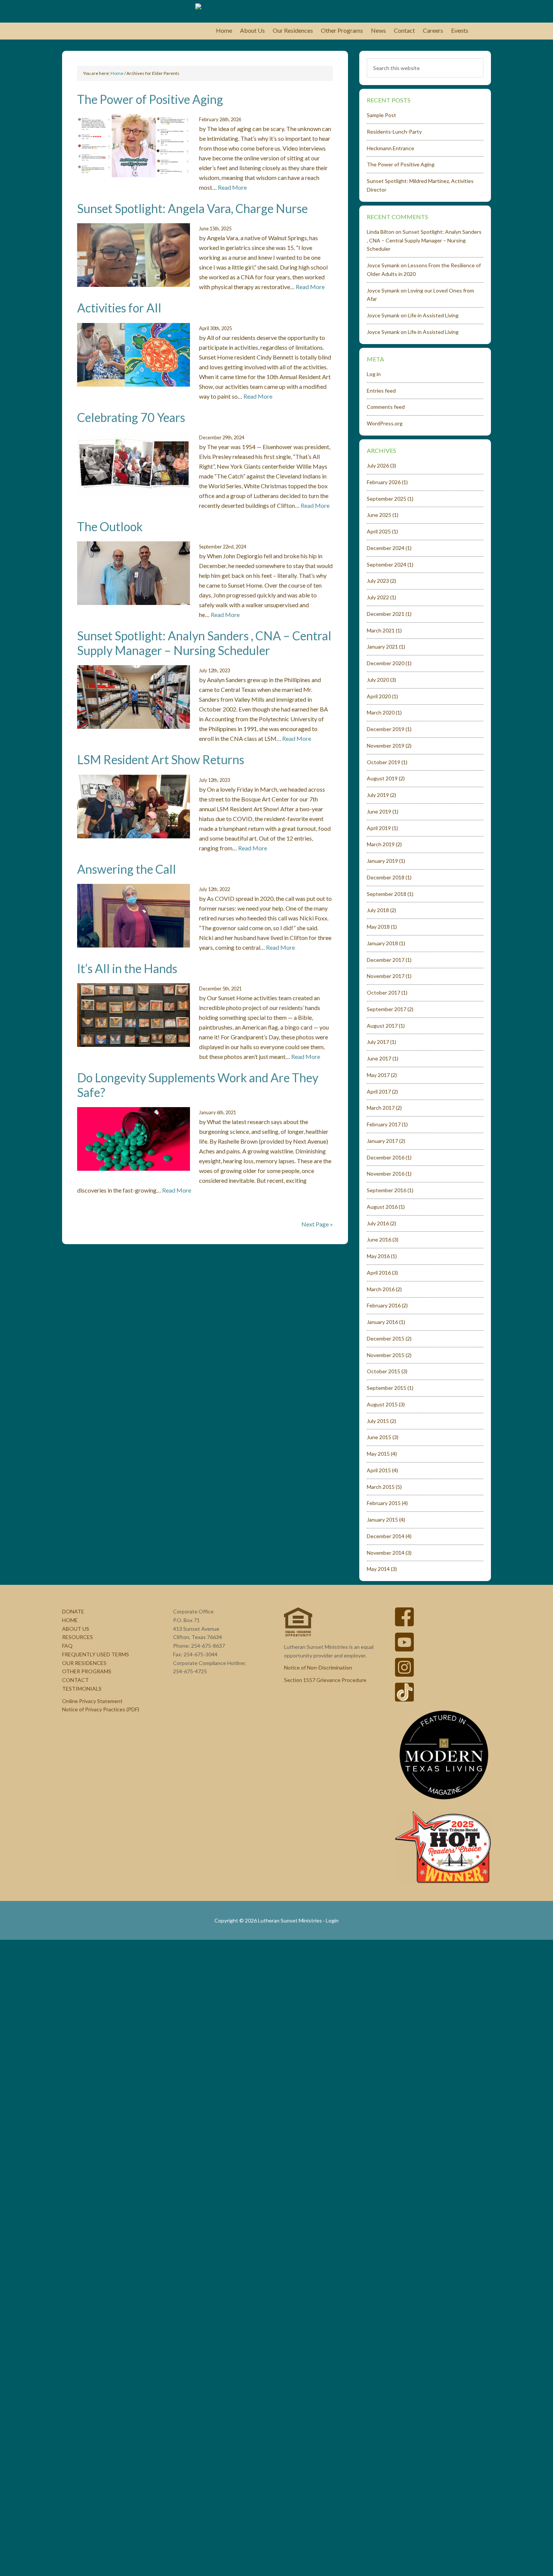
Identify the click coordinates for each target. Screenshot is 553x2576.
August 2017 (382, 1026)
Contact (75, 1680)
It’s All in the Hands (127, 968)
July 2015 (378, 1421)
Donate (73, 1611)
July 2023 (378, 581)
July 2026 (378, 465)
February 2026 (384, 482)
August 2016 (382, 1207)
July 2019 (378, 795)
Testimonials (82, 1689)
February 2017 (384, 1124)
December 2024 (386, 548)
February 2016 (384, 1305)
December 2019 (386, 729)
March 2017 (381, 1108)
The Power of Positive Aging (150, 99)
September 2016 (387, 1190)
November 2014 (386, 1553)
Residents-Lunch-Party (394, 132)
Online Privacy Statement (92, 1701)
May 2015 (378, 1454)
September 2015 (387, 1388)
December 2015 (386, 1338)
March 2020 (381, 712)
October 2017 (384, 992)
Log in (374, 374)
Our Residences (84, 1663)
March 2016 (381, 1289)
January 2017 (382, 1141)
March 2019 (381, 844)
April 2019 (379, 828)
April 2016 (379, 1273)
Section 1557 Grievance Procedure (325, 1680)
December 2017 (386, 960)
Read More (232, 187)
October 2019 (384, 762)
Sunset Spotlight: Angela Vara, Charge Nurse (192, 208)
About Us (76, 1629)
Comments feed (386, 407)
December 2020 (386, 663)
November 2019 (386, 746)
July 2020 (378, 680)
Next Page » (317, 1224)
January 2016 (382, 1322)
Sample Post (381, 115)
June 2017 (379, 1058)
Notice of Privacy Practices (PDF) (101, 1709)
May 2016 (378, 1256)
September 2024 (387, 564)
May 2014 (378, 1569)
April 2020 (379, 696)
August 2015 (382, 1404)
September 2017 (387, 1009)
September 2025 (387, 499)
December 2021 (386, 614)
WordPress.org (385, 423)
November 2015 (386, 1355)
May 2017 (378, 1075)
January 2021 (382, 647)
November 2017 (386, 976)
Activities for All (119, 308)
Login (332, 1920)
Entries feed (381, 391)
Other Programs (87, 1671)
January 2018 (382, 943)
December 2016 (386, 1157)
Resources (77, 1637)
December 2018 (386, 877)
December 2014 (386, 1536)
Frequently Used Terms (96, 1654)
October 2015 (384, 1371)
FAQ (67, 1646)
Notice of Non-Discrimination (318, 1667)
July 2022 (378, 597)
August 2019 (382, 778)
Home (70, 1620)
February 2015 (384, 1503)
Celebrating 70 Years (131, 417)
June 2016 (379, 1239)
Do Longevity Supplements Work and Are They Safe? (198, 1085)
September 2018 (387, 894)
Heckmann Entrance (390, 148)
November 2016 (386, 1174)
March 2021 (381, 630)
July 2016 (378, 1223)
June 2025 (379, 515)
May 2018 (378, 927)
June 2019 (379, 811)
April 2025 (379, 531)
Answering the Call (127, 869)
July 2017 (378, 1042)
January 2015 (382, 1520)
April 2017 (379, 1091)
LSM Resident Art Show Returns (161, 759)
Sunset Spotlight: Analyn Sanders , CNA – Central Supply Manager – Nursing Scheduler (204, 643)
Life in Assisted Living (433, 315)
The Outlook (110, 526)
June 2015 (379, 1437)
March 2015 (381, 1487)
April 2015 (379, 1470)
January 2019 (382, 861)
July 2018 (378, 910)
